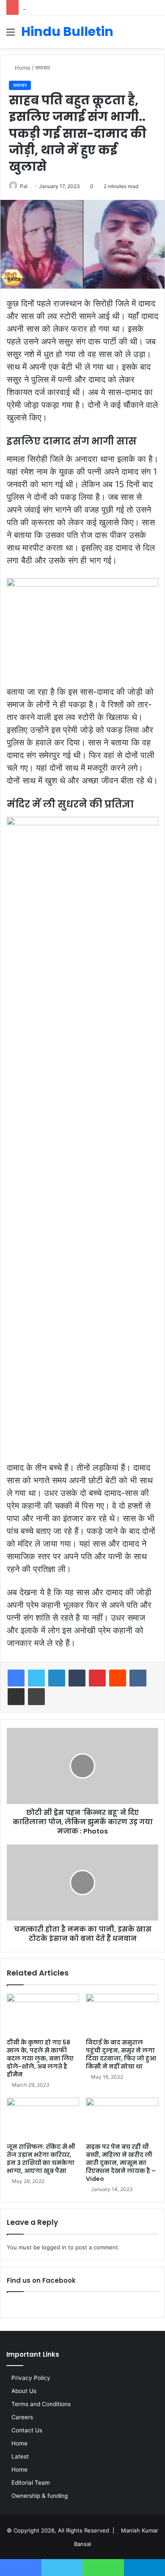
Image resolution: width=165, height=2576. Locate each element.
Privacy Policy (31, 2378)
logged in (54, 2247)
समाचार (43, 68)
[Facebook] (16, 1678)
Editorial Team (31, 2483)
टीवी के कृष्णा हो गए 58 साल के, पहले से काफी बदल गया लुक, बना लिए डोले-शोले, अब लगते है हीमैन (40, 2058)
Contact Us (27, 2430)
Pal (24, 186)
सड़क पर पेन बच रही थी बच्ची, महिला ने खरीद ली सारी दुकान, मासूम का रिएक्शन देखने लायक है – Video (121, 2163)
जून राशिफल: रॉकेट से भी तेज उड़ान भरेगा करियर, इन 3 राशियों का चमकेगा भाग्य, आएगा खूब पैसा (41, 2159)
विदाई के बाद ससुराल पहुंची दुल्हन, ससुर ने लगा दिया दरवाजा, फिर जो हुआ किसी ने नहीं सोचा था (121, 2054)
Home (22, 68)
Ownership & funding (40, 2496)
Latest (20, 2456)
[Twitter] (36, 1678)
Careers (22, 2417)
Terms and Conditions (41, 2404)
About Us (24, 2391)
